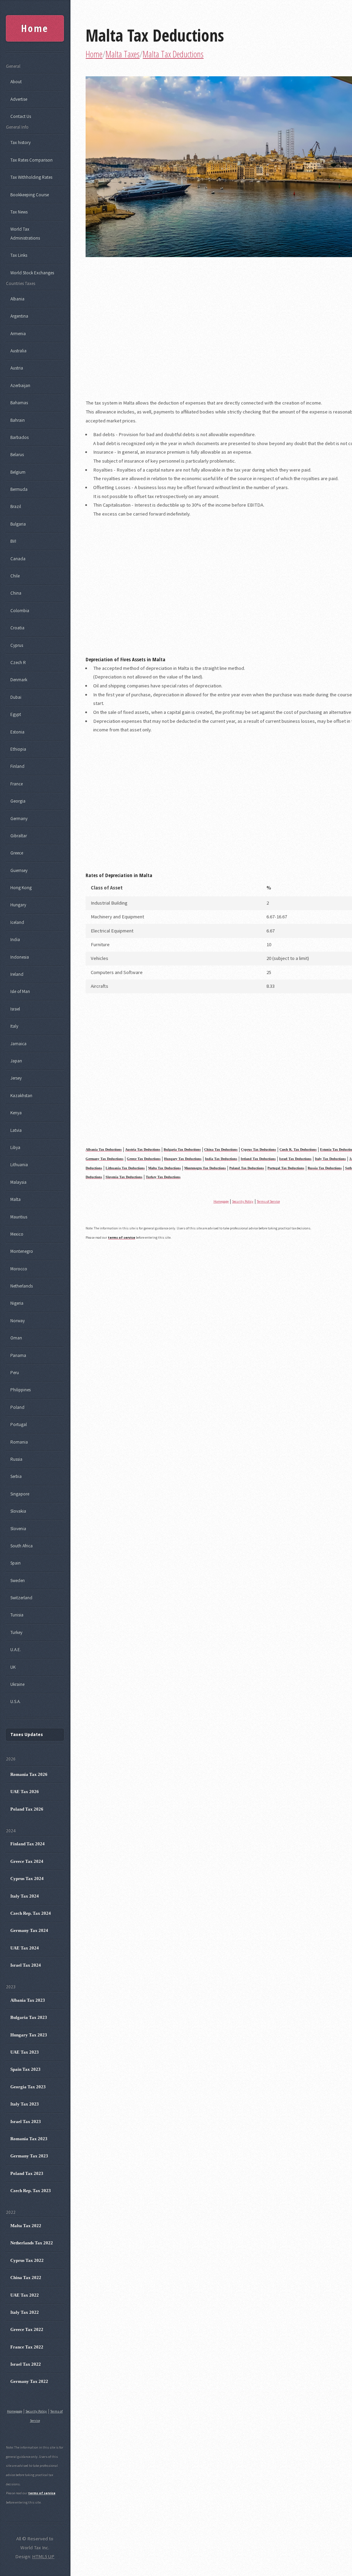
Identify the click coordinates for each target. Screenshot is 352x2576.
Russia (16, 1459)
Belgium (18, 472)
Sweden (18, 1580)
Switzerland (21, 1598)
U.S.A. (15, 1701)
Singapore (20, 1494)
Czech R (18, 662)
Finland (17, 766)
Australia (18, 351)
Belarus (17, 455)
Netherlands (21, 1286)
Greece (17, 853)
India (15, 939)
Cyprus (17, 645)
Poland (17, 1407)
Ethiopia (18, 749)
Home (94, 54)
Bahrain (18, 420)
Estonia (17, 732)
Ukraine (17, 1684)
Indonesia (20, 957)
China (16, 593)
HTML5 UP (43, 2556)
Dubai (16, 697)
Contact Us (21, 116)
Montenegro (22, 1251)
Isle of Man (20, 991)
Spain (15, 1563)
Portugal (19, 1424)
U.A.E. (16, 1650)
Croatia (17, 628)
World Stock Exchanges (32, 273)
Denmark (19, 680)
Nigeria (17, 1303)
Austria (17, 368)
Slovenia (18, 1529)
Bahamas (19, 403)
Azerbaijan (20, 385)
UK (13, 1667)
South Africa (21, 1546)
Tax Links (19, 255)
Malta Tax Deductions (155, 35)
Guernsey (19, 870)
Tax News (19, 212)
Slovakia (18, 1511)
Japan (16, 1061)
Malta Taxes (123, 54)
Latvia (16, 1130)
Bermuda (19, 489)
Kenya (16, 1113)
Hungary (18, 905)
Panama (18, 1355)
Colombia (20, 611)
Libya (15, 1147)
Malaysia (18, 1182)
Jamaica (18, 1044)
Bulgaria (18, 524)
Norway (18, 1321)
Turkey (16, 1632)
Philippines (20, 1390)
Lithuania (19, 1165)
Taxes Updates (27, 1734)
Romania (19, 1442)
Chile (15, 576)
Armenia (18, 334)
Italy (14, 1026)
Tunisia (17, 1615)
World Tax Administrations (25, 234)
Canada (18, 559)
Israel (15, 1009)
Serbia (16, 1476)
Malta (15, 1199)
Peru (15, 1373)
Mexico (17, 1234)
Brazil (16, 506)
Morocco (19, 1269)
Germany (19, 819)
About (16, 82)
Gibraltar (19, 836)
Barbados (19, 437)
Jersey (16, 1078)
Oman (16, 1338)
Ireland (17, 974)
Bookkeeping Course (30, 195)
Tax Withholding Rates (31, 177)
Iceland (17, 922)
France (16, 784)
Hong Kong (21, 888)
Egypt (16, 714)
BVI (13, 541)
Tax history (20, 142)
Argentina (19, 316)
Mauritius (19, 1217)
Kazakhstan (21, 1096)
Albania (17, 299)
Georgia (18, 801)
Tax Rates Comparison (31, 160)
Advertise (19, 99)
